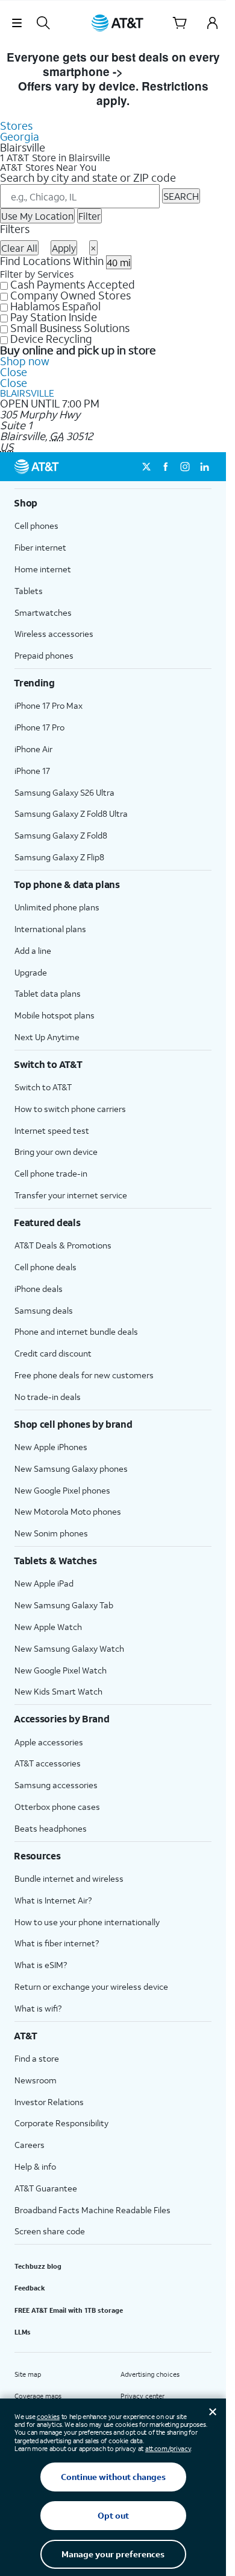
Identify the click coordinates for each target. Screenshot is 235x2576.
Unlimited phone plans (57, 907)
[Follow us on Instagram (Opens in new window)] (185, 467)
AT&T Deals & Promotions (63, 1245)
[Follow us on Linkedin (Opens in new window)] (204, 467)
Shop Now (155, 72)
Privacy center (143, 2396)
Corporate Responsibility (61, 2123)
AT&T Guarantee (46, 2188)
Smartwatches (43, 612)
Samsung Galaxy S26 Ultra (64, 792)
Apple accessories (49, 1742)
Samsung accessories (56, 1785)
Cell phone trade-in (51, 1173)
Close (14, 372)
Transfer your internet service (71, 1195)
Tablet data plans (48, 993)
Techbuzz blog (38, 2266)
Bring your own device (56, 1152)
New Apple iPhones (51, 1447)
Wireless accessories (54, 634)
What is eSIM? (41, 1965)
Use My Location (37, 216)
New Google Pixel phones (62, 1490)
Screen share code (50, 2231)
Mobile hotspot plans (55, 1015)
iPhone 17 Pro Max (49, 705)
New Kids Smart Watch (58, 1691)
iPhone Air (33, 749)
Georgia (20, 136)
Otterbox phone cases (57, 1807)
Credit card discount (53, 1353)
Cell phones (36, 526)
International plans (50, 929)
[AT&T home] (117, 23)
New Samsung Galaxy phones (71, 1469)
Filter (89, 216)
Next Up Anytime (47, 1037)
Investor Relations (49, 2102)
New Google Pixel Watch (61, 1670)
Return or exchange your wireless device (91, 1986)
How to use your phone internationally (87, 1922)
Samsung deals (44, 1310)
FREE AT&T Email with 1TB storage (69, 2310)
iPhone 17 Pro (39, 727)
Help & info (35, 2166)
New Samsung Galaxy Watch (69, 1648)
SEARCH (181, 196)
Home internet (43, 569)
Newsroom (36, 2080)
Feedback (30, 2288)
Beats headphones (51, 1828)
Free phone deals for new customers (84, 1375)
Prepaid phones (44, 655)
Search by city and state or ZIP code (88, 177)
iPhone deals (39, 1289)
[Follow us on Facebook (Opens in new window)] (166, 467)
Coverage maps (38, 2396)
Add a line (33, 951)
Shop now (25, 361)
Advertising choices (150, 2374)
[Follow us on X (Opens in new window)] (146, 467)
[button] (17, 23)
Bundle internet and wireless (69, 1878)
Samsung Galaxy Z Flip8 (59, 857)
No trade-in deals (48, 1397)
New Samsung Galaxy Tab (64, 1605)
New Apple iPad (44, 1583)
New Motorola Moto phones (68, 1511)
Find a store (37, 2058)
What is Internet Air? (53, 1900)
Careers (30, 2145)
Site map (28, 2374)
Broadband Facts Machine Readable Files (92, 2210)
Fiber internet (40, 547)
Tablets (29, 591)
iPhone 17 (32, 771)
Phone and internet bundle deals (76, 1331)
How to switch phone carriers (70, 1109)
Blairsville (27, 393)
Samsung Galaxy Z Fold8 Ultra (71, 813)
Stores (16, 126)
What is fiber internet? (57, 1943)
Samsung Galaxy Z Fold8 (61, 835)
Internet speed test (52, 1130)
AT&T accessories (48, 1763)
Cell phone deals (45, 1267)
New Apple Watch (48, 1627)
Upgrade (31, 972)
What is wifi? (38, 2008)
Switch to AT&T (43, 1087)
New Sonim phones (51, 1533)
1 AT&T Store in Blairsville (55, 158)
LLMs (23, 2332)
